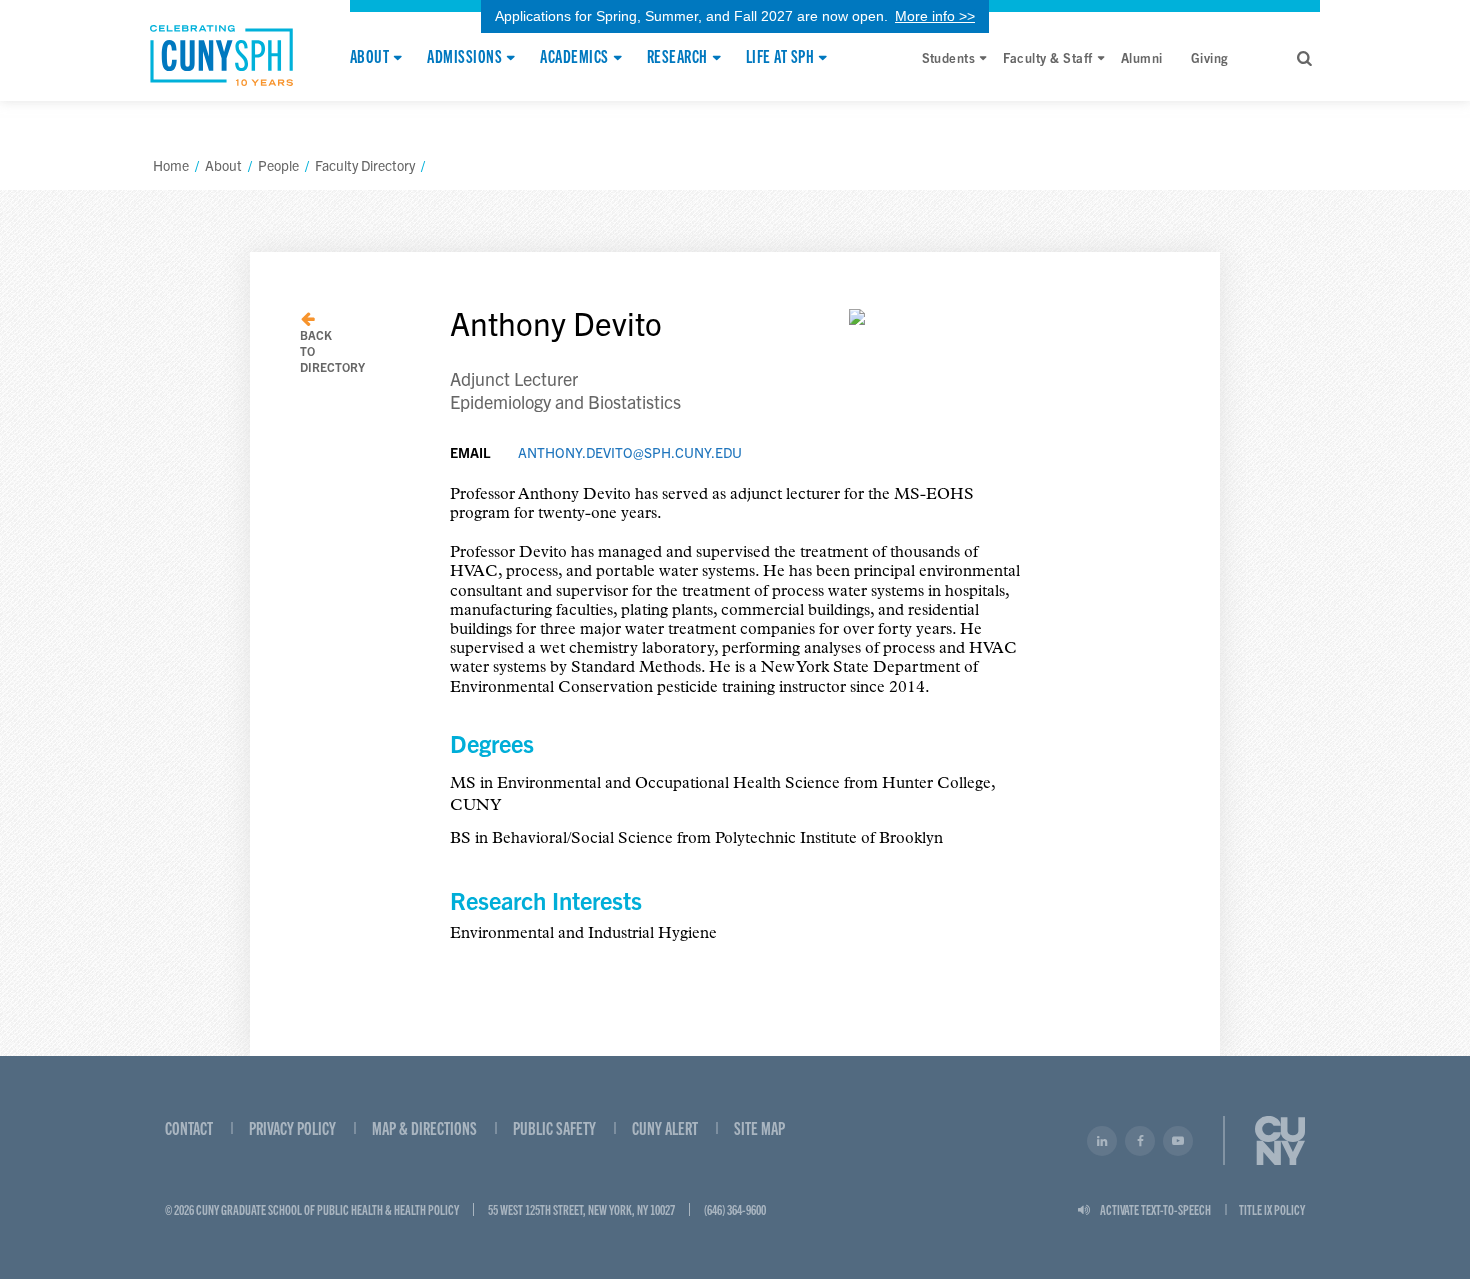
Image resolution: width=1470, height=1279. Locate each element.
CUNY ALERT (665, 1127)
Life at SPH (780, 57)
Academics (574, 57)
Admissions (464, 57)
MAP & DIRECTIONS (424, 1127)
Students (949, 57)
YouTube (1178, 1141)
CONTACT (189, 1127)
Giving (1210, 57)
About (369, 57)
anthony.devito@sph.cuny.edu (630, 452)
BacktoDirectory (332, 350)
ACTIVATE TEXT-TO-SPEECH (1155, 1209)
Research (677, 57)
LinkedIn (1102, 1141)
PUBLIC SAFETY (554, 1127)
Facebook (1140, 1141)
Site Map (759, 1127)
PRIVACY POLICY (292, 1127)
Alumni (1142, 57)
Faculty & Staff (1047, 57)
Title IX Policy (1272, 1209)
